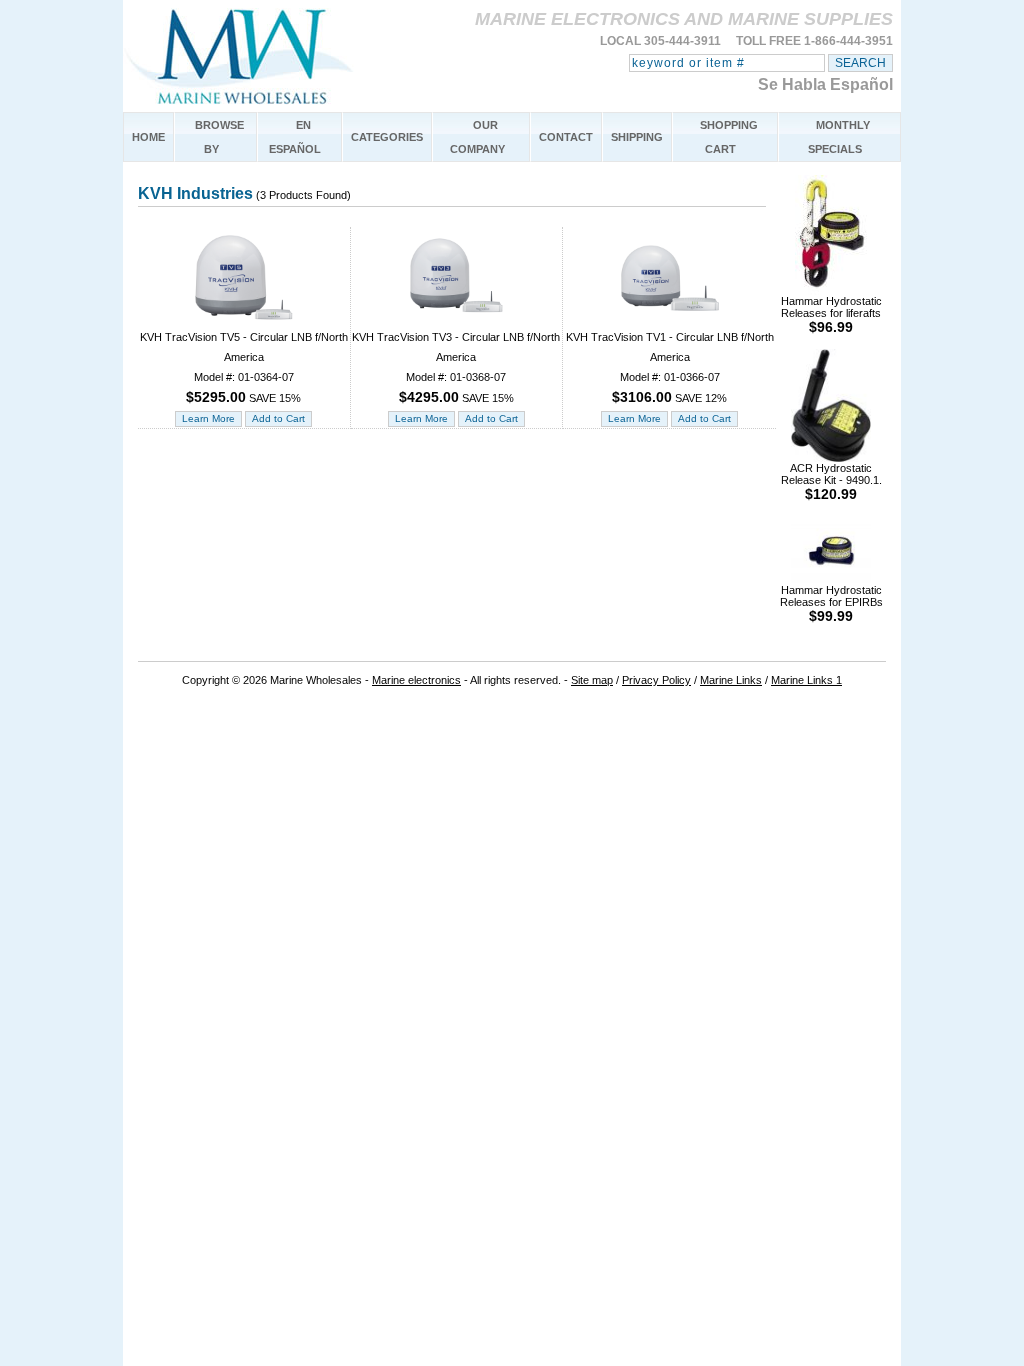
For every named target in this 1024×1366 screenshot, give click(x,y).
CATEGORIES (387, 137)
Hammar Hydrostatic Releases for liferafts (831, 314)
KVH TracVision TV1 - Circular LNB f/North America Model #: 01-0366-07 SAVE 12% (670, 367)
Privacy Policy (656, 680)
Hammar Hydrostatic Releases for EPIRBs (831, 603)
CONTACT (566, 137)
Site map (592, 680)
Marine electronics (416, 680)
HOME (148, 137)
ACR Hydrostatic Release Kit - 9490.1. (831, 481)
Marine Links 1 (806, 680)
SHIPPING (637, 137)
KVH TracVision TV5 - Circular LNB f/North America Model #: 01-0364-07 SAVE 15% (244, 367)
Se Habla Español (825, 84)
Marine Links (731, 680)
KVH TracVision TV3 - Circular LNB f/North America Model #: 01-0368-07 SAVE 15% (456, 367)
